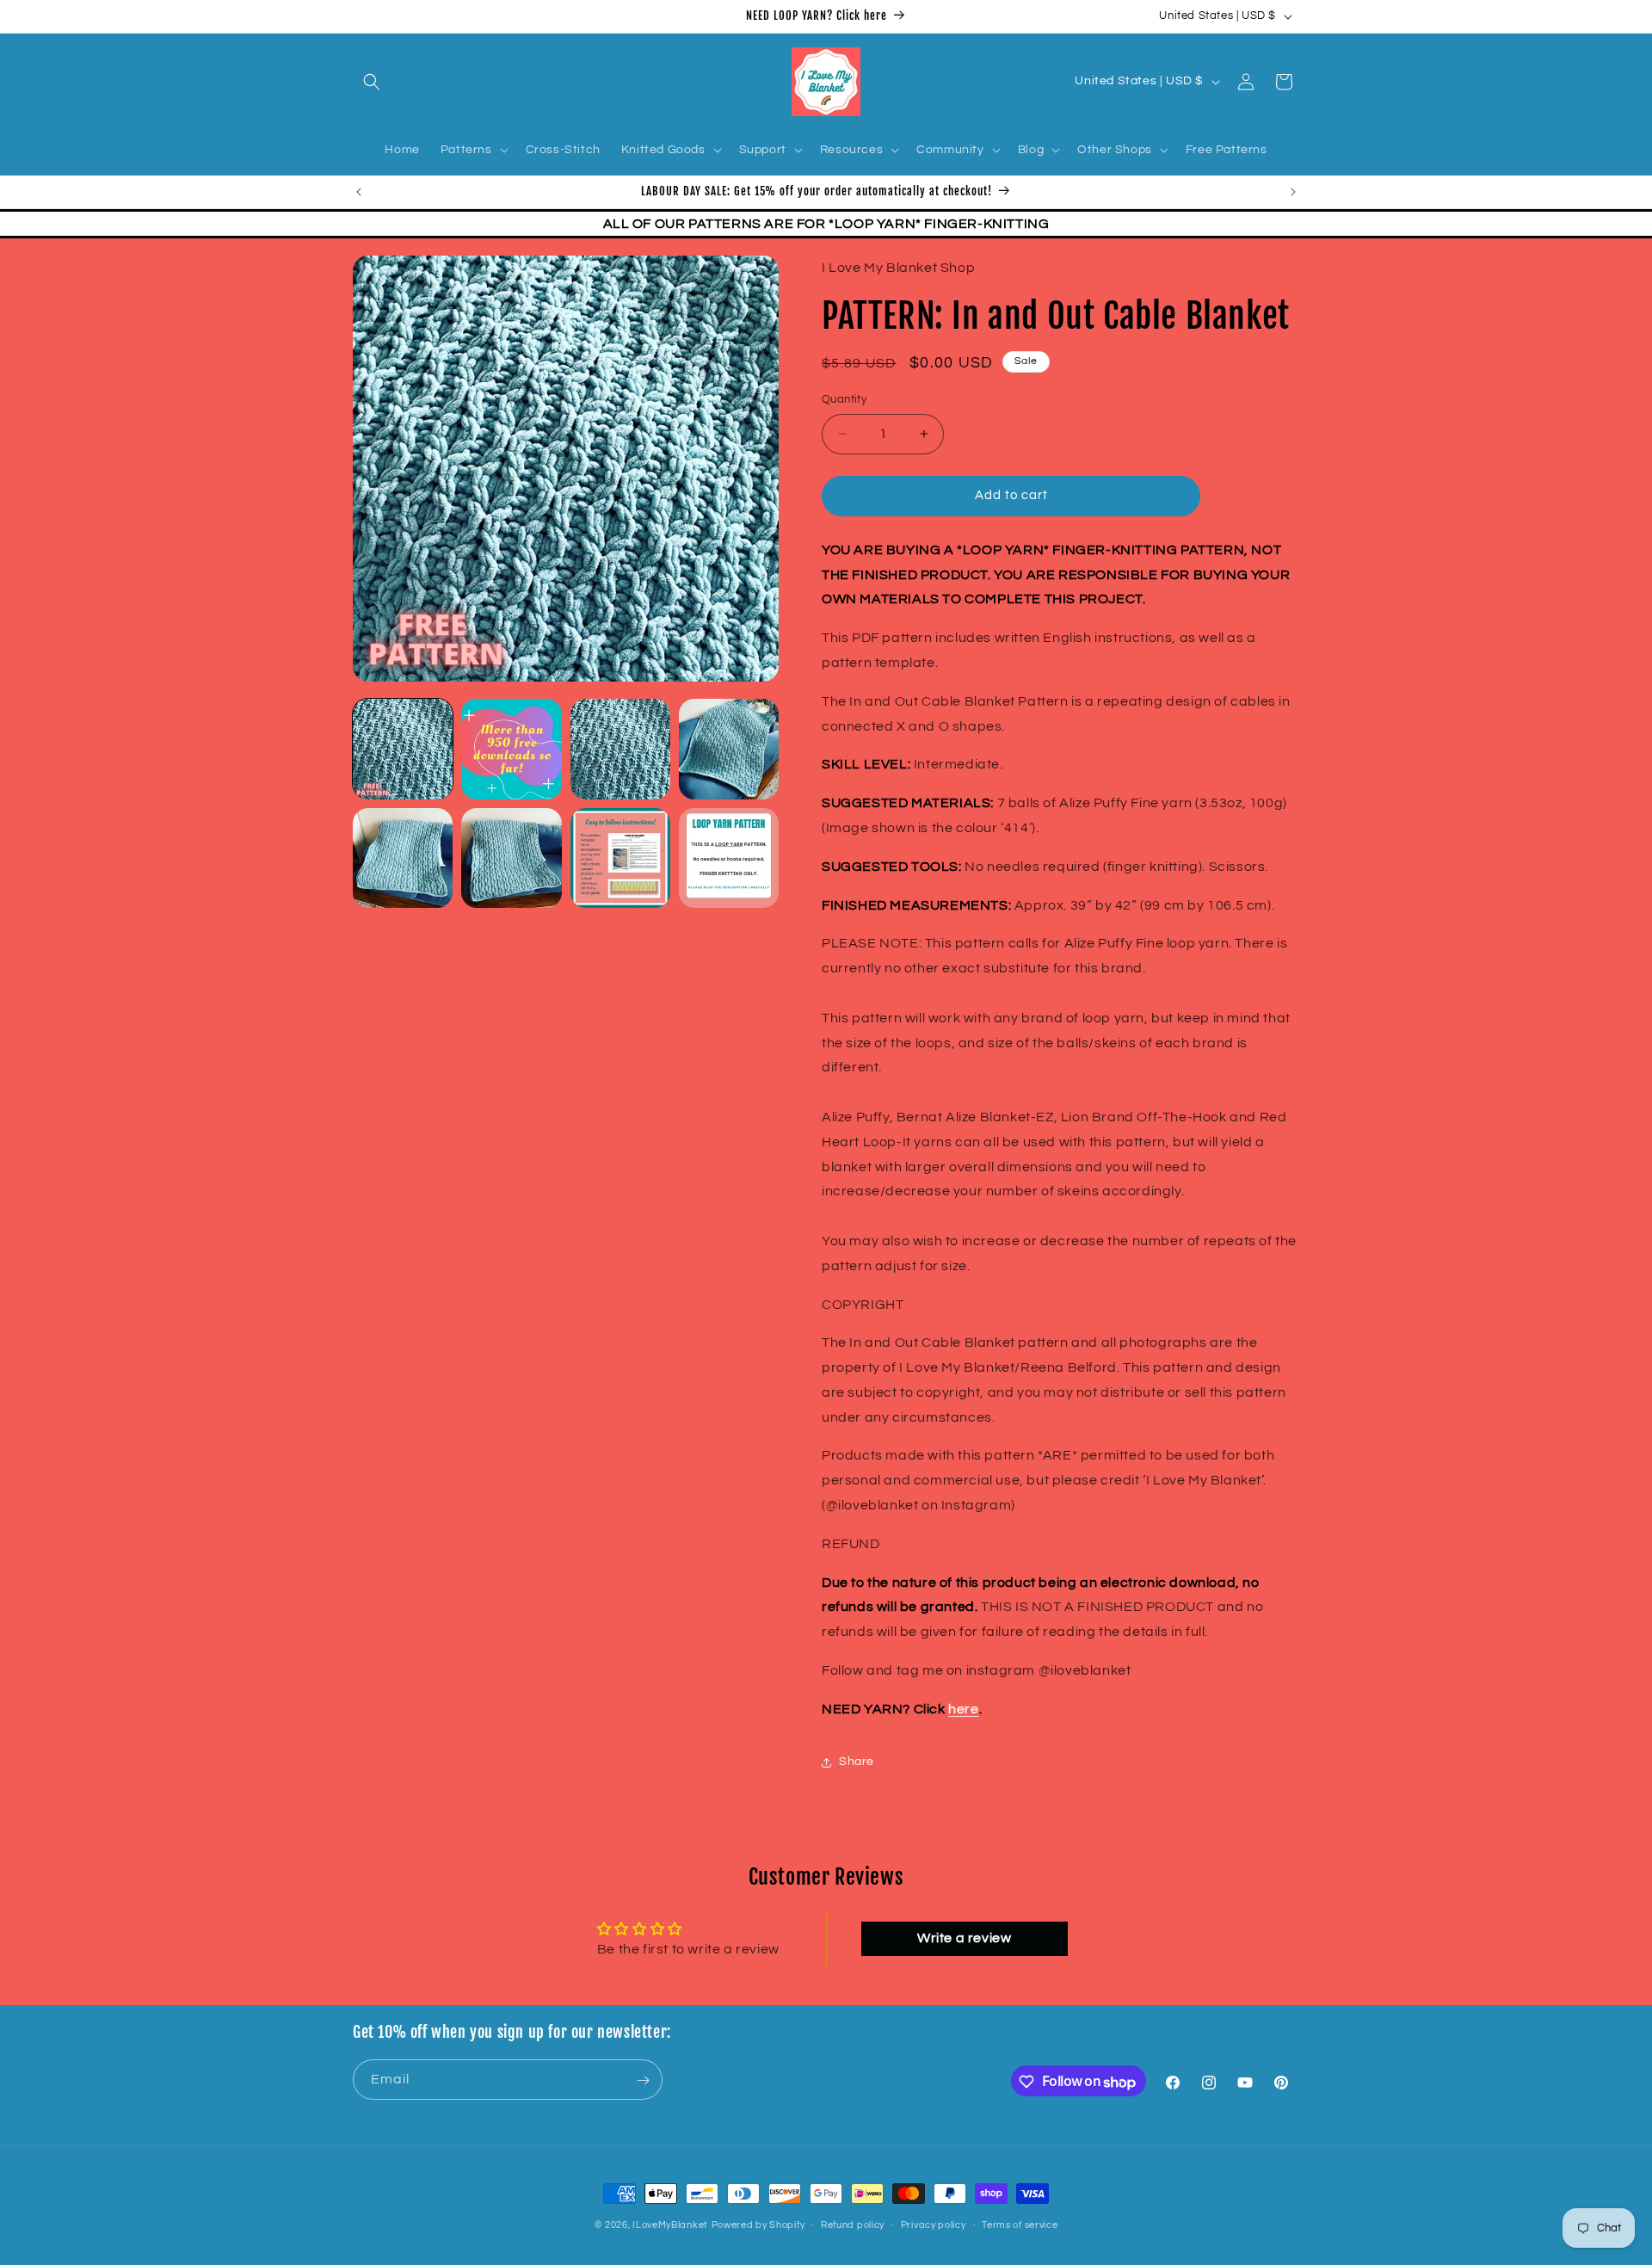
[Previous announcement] (359, 192)
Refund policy (853, 2224)
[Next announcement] (1293, 192)
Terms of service (1020, 2224)
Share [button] (857, 1762)
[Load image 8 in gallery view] (729, 858)
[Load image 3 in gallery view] (620, 749)
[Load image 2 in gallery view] (511, 749)
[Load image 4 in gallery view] (729, 749)
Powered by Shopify (758, 2225)
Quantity (844, 399)
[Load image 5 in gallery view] (403, 858)
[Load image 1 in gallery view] (403, 749)
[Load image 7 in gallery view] (620, 858)
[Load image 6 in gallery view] (511, 858)
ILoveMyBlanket (670, 2225)
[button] (372, 82)
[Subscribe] (643, 2080)
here (963, 1709)
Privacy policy (934, 2224)
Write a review (964, 1938)
